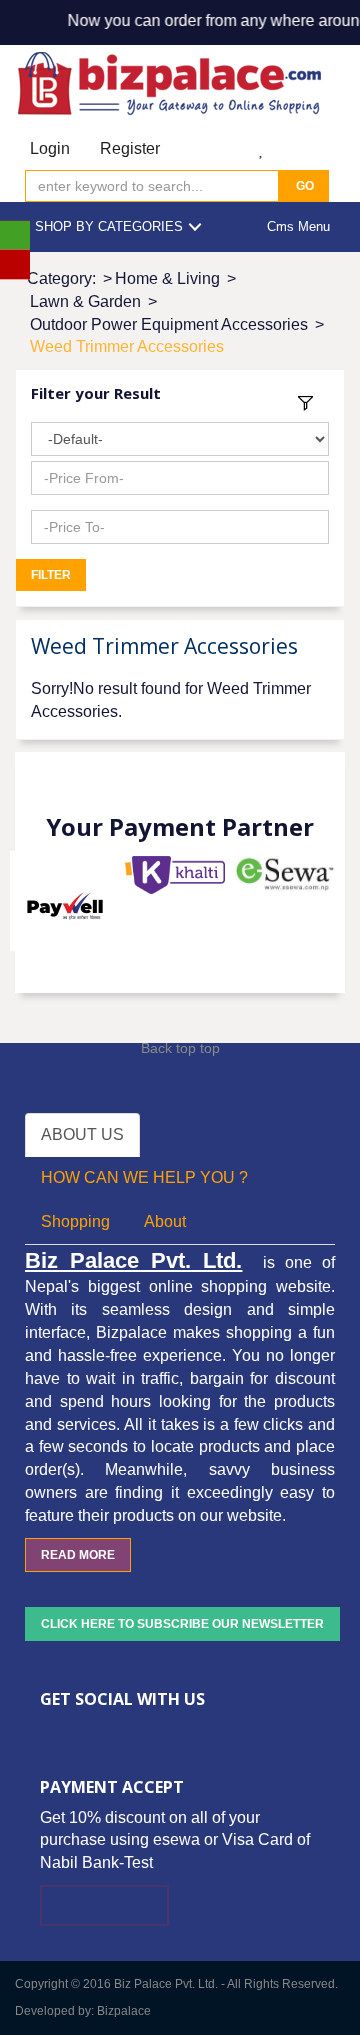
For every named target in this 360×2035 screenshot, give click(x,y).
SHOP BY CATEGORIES (109, 226)
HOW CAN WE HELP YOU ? (144, 1177)
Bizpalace (124, 2011)
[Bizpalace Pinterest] (137, 1731)
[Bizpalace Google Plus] (107, 1731)
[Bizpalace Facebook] (47, 1731)
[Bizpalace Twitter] (77, 1731)
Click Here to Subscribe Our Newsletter (182, 1624)
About (165, 1221)
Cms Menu (298, 226)
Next (319, 901)
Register (130, 148)
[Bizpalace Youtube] (197, 1731)
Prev (41, 901)
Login (50, 148)
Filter (51, 575)
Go (303, 186)
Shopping (75, 1221)
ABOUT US (82, 1134)
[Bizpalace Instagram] (167, 1731)
